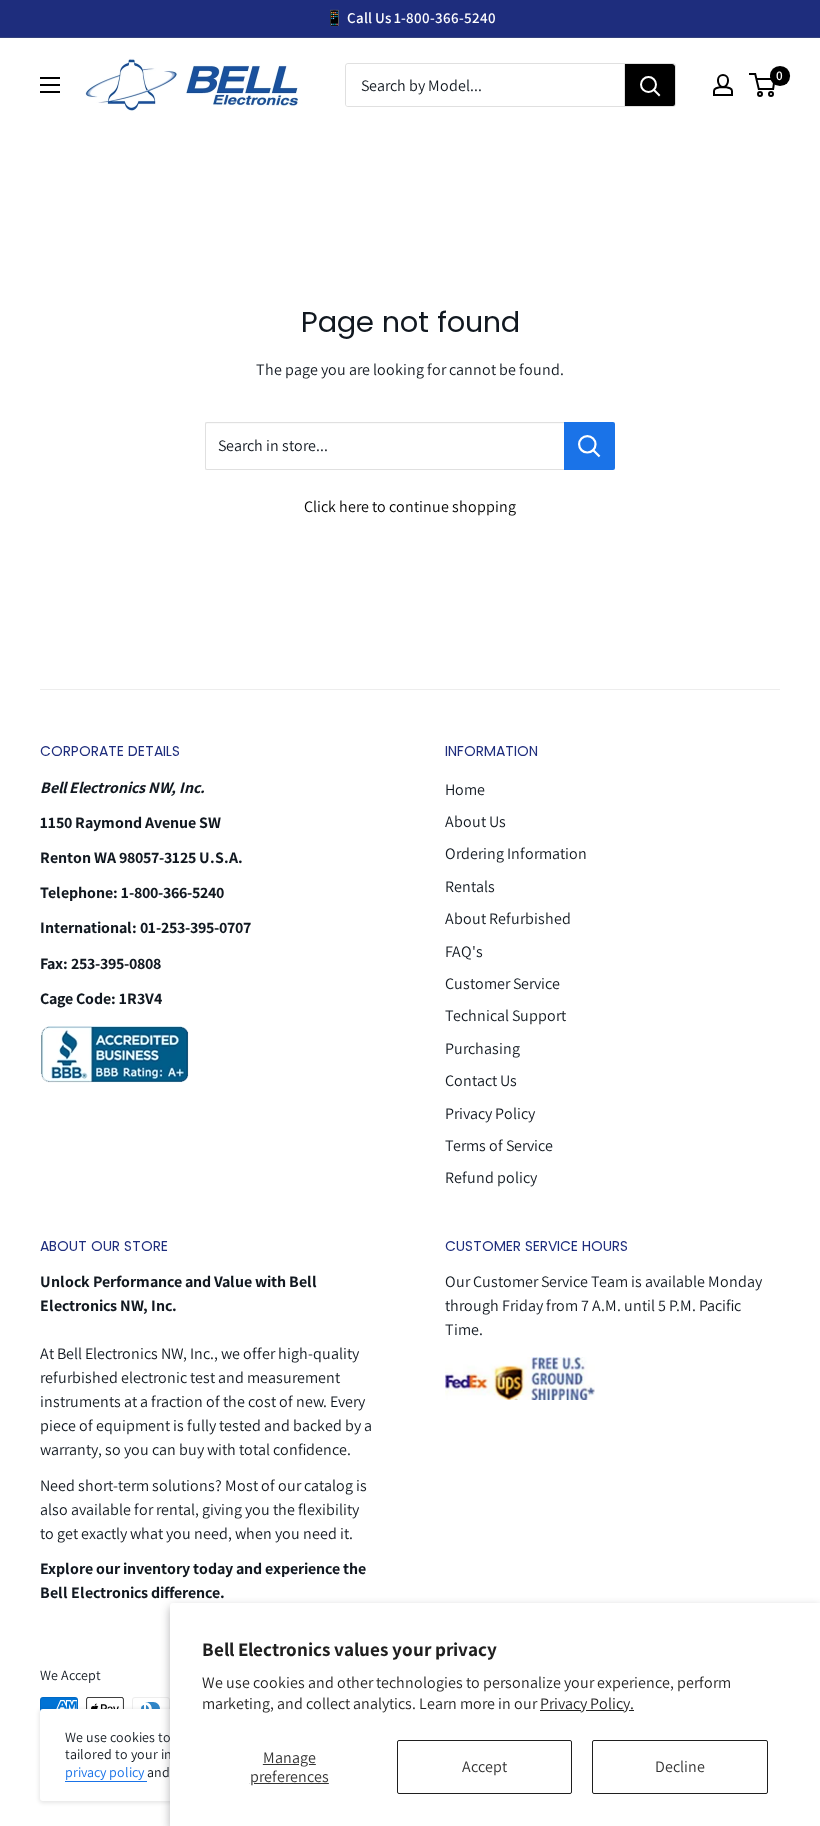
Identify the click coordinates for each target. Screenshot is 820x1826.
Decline (680, 1766)
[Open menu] (50, 85)
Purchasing (482, 1048)
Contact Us (481, 1080)
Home (465, 789)
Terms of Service (499, 1145)
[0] (763, 85)
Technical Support (505, 1015)
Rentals (470, 886)
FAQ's (464, 951)
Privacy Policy (490, 1113)
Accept (484, 1766)
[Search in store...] (589, 446)
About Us (475, 821)
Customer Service (502, 983)
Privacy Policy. (587, 1703)
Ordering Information (516, 853)
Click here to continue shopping (410, 506)
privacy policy (106, 1772)
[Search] (650, 86)
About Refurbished (508, 918)
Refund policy (491, 1177)
